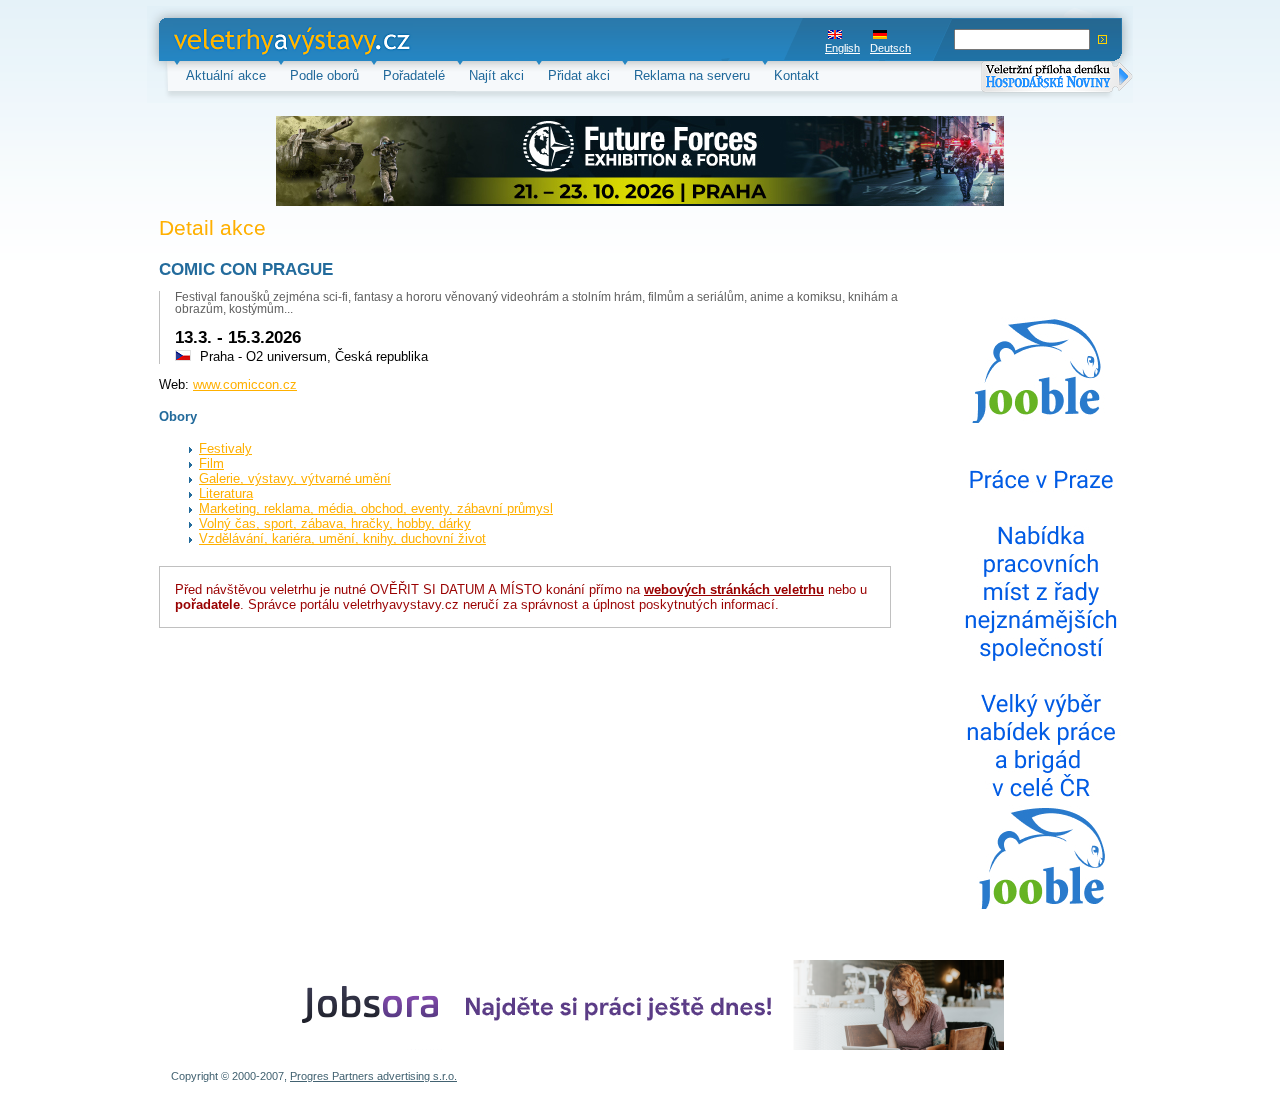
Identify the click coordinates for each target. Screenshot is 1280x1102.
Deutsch (890, 48)
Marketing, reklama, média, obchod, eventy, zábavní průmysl (376, 508)
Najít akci (496, 75)
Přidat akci (579, 75)
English (842, 48)
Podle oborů (324, 75)
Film (211, 463)
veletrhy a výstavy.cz (235, 39)
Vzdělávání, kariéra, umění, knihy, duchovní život (342, 538)
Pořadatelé (414, 75)
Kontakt (796, 75)
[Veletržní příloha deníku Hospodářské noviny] (1057, 78)
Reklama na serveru (692, 75)
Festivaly (225, 448)
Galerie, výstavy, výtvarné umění (295, 478)
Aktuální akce (226, 75)
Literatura (226, 493)
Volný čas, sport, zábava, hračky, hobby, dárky (335, 523)
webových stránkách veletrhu (734, 589)
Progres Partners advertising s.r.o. (373, 1076)
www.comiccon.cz (245, 384)
